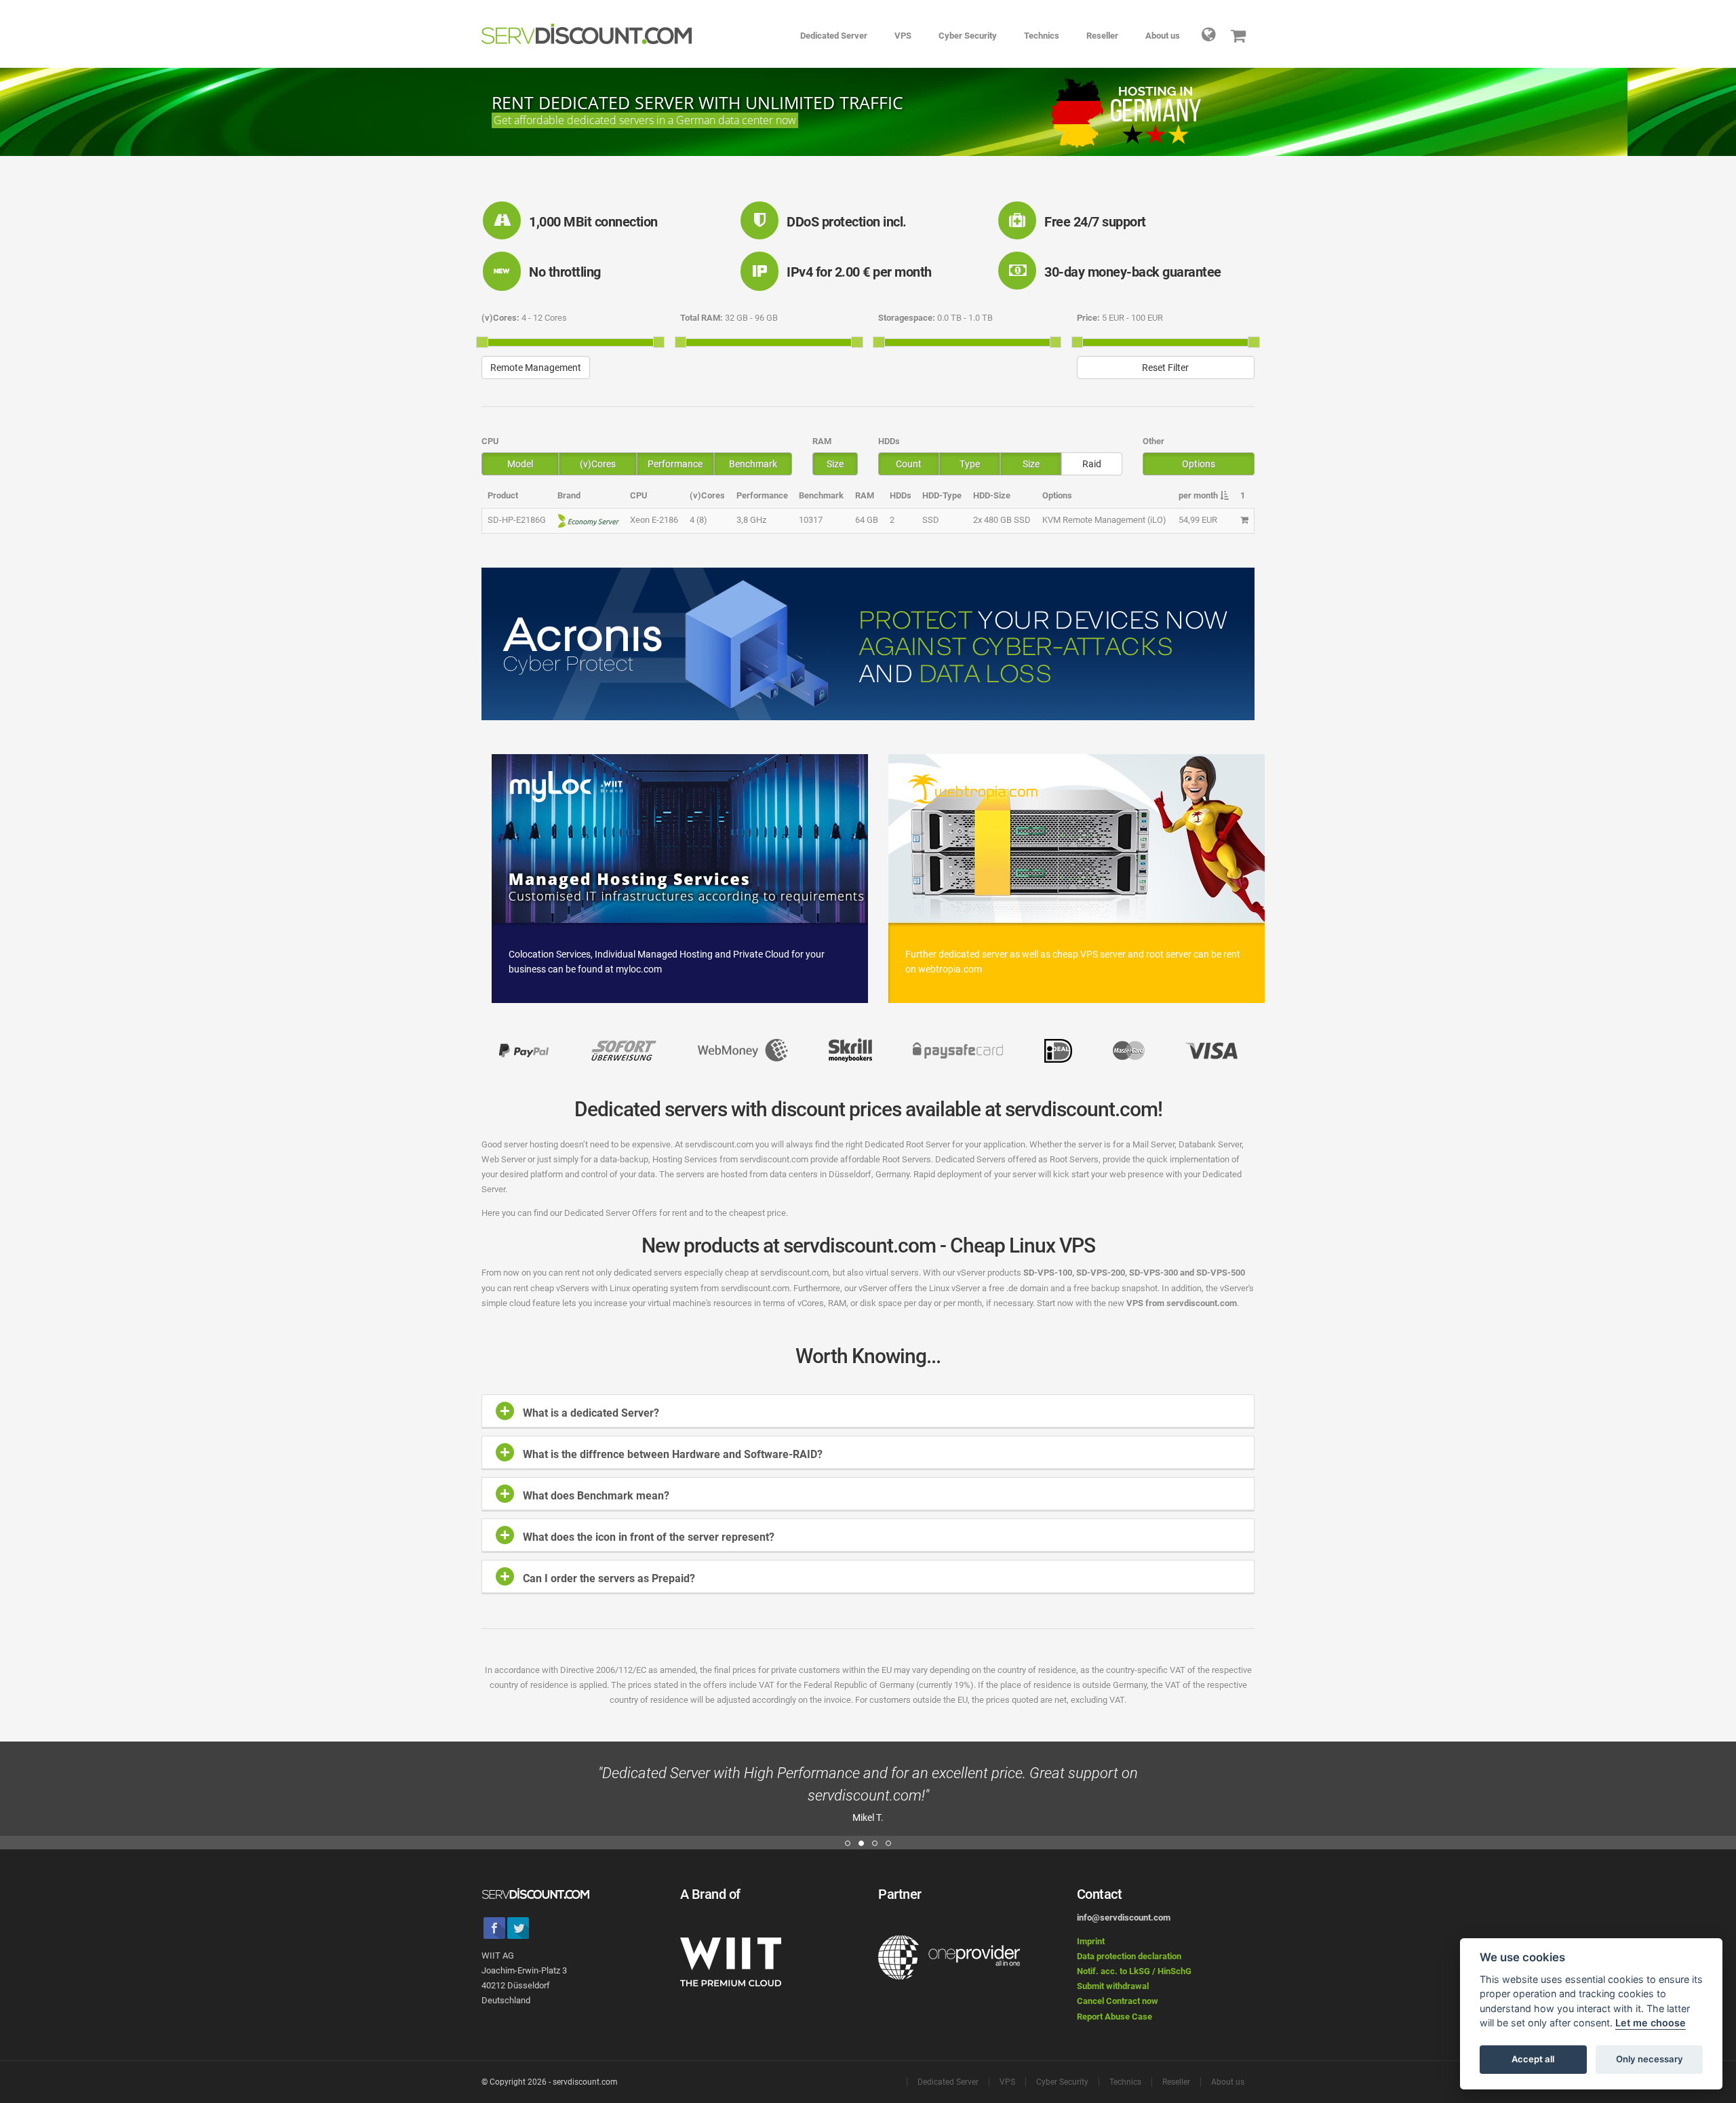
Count (909, 464)
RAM (822, 441)
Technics (1042, 36)
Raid (1092, 464)
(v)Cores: (500, 318)
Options (1199, 464)
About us (1163, 36)
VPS (903, 36)
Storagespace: (907, 318)
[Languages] (1209, 34)
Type (970, 464)
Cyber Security (968, 36)
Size (835, 464)
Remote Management (536, 368)
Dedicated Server (834, 36)
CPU (490, 441)
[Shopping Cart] (1239, 34)
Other (1153, 441)
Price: (1088, 318)
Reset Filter (1165, 368)
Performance (675, 464)
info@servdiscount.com (1124, 1918)
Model (520, 464)
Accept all (1533, 2060)
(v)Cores (598, 464)
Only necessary (1650, 2060)
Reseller (1102, 36)
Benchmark (753, 464)
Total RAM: (702, 318)
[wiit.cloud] (731, 1961)
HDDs (889, 441)
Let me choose (1651, 2023)
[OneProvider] (949, 1958)
